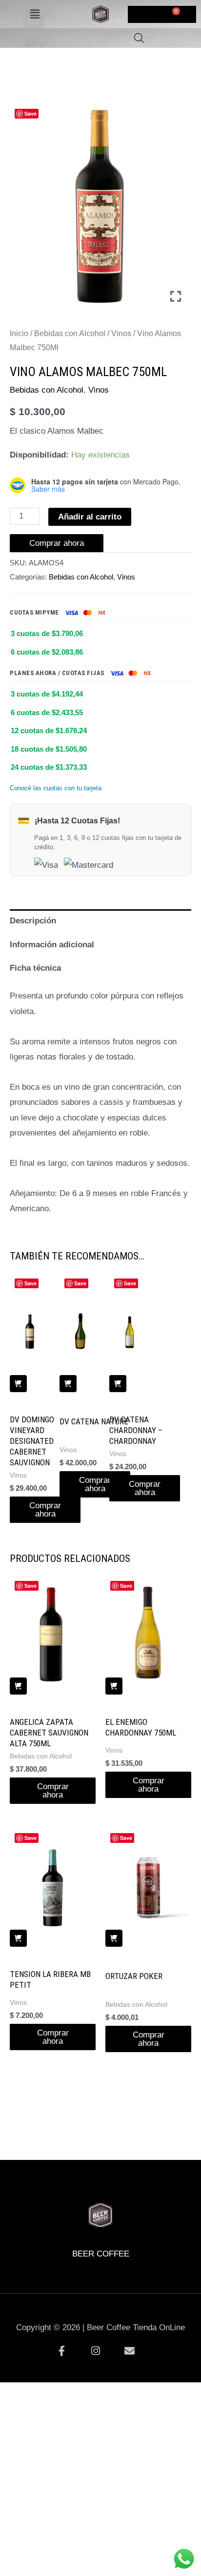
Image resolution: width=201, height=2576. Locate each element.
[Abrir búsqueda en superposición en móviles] (139, 38)
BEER (33, 2187)
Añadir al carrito (90, 517)
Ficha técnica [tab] (35, 968)
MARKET (169, 2187)
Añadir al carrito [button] (18, 1384)
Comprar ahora (57, 543)
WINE (123, 2187)
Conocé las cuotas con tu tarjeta (56, 788)
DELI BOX (78, 2187)
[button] (35, 14)
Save (30, 113)
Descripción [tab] (33, 921)
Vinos (121, 333)
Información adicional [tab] (52, 945)
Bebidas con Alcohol (70, 333)
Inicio (19, 333)
